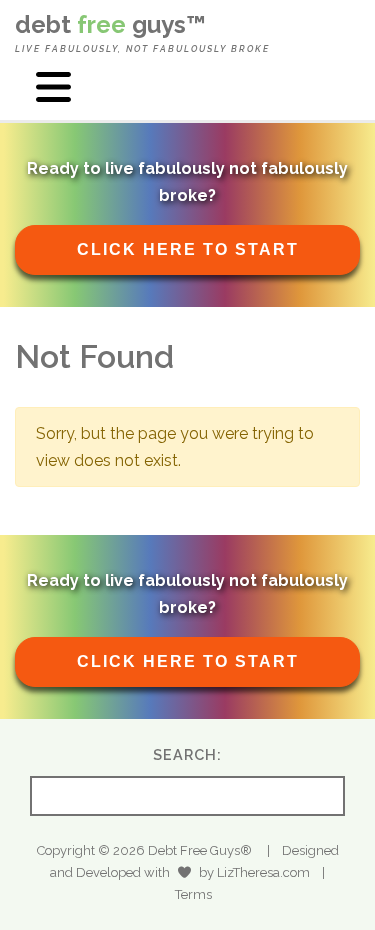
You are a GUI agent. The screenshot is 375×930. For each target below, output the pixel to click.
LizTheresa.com (263, 872)
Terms (193, 894)
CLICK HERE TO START (188, 249)
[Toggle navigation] (53, 87)
